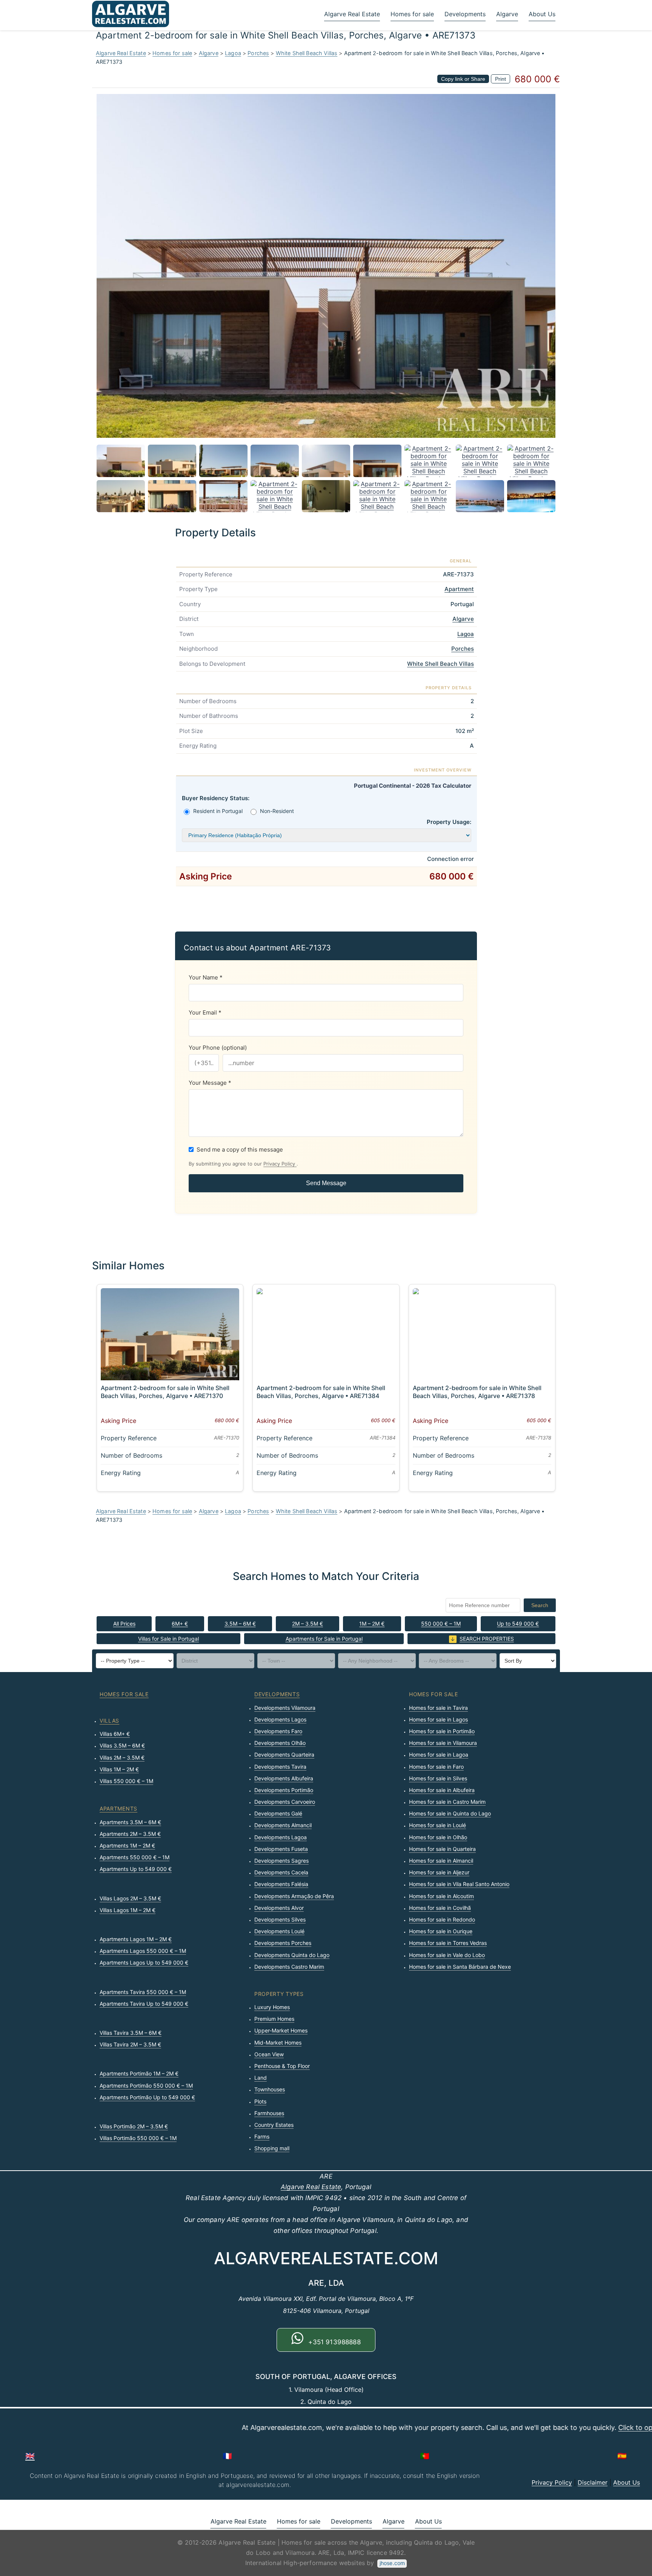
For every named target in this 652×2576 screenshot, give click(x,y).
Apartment (459, 589)
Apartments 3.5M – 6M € (130, 1822)
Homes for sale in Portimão (442, 1731)
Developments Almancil (283, 1825)
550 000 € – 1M (441, 1624)
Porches (258, 53)
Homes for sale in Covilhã (440, 1908)
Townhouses (270, 2089)
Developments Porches (283, 1943)
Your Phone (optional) (218, 1048)
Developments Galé (278, 1813)
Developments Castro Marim (289, 1967)
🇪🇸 (622, 2456)
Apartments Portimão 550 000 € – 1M (146, 2086)
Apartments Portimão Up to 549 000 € (147, 2097)
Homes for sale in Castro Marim (447, 1802)
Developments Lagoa (281, 1837)
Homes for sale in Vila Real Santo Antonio (459, 1884)
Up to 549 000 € (518, 1624)
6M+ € (180, 1624)
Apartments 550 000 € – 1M (135, 1857)
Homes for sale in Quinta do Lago (450, 1813)
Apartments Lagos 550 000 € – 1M (143, 1951)
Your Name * (206, 977)
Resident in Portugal (218, 811)
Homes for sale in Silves (438, 1778)
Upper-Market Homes (281, 2030)
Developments (465, 14)
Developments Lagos (280, 1719)
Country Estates (274, 2125)
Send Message (326, 1183)
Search (540, 1605)
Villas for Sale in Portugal (168, 1639)
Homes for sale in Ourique (441, 1931)
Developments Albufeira (284, 1778)
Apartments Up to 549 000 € (136, 1869)
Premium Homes (274, 2019)
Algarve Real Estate (352, 14)
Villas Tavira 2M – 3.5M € (130, 2044)
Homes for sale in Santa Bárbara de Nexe (460, 1967)
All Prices (124, 1624)
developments (277, 1694)
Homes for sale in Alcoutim (441, 1896)
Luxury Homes (272, 2007)
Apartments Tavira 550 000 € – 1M (143, 1992)
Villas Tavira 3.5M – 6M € (131, 2033)
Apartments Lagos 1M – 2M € (136, 1939)
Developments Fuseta (281, 1849)
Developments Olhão (280, 1743)
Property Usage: (449, 822)
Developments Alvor (279, 1908)
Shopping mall (272, 2148)
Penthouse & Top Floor (282, 2066)
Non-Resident (277, 811)
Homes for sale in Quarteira (442, 1849)
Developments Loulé (279, 1931)
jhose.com (392, 2563)
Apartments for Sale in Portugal (324, 1639)
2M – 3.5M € (308, 1624)
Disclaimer (593, 2482)
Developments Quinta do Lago (292, 1955)
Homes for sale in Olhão (438, 1837)
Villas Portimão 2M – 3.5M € (134, 2126)
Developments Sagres (281, 1861)
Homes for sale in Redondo (442, 1919)
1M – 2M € (372, 1624)
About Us (542, 14)
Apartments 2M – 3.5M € (130, 1834)
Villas (109, 1721)
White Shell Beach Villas (307, 53)
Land (261, 2078)
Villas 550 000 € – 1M (126, 1781)
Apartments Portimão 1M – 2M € (139, 2073)
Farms (262, 2136)
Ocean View (269, 2054)
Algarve (507, 14)
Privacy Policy (280, 1164)
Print (501, 79)
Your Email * (205, 1012)
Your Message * (210, 1083)
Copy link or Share (463, 79)
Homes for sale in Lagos (438, 1719)
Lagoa (233, 53)
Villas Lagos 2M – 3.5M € (130, 1898)
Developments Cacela (281, 1872)
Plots (260, 2101)
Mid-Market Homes (278, 2042)
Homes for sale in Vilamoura (443, 1743)
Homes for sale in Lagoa (439, 1755)
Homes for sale (412, 14)
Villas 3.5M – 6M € (122, 1745)
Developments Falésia (281, 1884)
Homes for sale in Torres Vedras (448, 1943)
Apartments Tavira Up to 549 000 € (144, 2004)
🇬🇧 (30, 2456)
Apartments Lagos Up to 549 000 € (144, 1962)
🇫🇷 (227, 2456)
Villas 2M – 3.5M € (122, 1758)
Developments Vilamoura (285, 1708)
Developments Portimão (284, 1790)
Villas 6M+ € (115, 1734)
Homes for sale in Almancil (441, 1861)
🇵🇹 (425, 2456)
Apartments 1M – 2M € (127, 1845)
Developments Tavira (280, 1767)
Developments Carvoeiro (285, 1802)
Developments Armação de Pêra (294, 1896)
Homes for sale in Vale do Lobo (447, 1955)
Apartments (118, 1808)
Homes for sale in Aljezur (439, 1872)
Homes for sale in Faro (436, 1767)
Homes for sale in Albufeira (442, 1790)
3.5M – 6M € (240, 1624)
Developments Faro (278, 1731)
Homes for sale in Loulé (437, 1825)
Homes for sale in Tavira (438, 1708)
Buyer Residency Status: (216, 798)
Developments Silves (280, 1919)
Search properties (487, 1639)
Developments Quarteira (284, 1755)
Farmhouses (269, 2113)
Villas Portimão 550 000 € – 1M (138, 2138)
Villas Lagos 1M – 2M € (128, 1910)
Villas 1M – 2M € (119, 1769)
